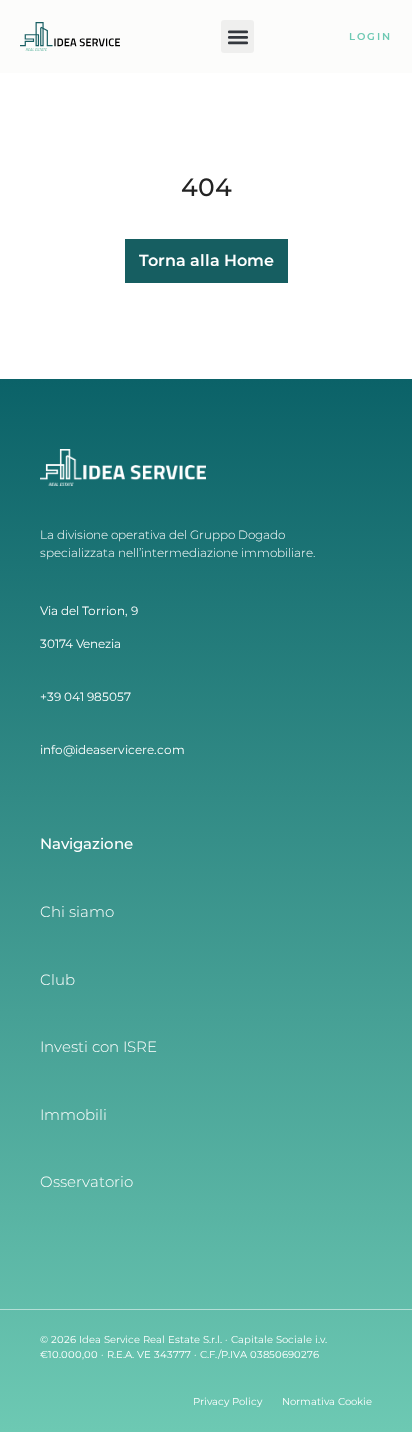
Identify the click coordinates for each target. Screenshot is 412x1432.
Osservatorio (86, 1181)
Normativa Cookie (327, 1401)
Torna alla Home (206, 260)
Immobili (73, 1114)
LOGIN (370, 36)
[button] (237, 36)
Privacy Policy (227, 1401)
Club (57, 979)
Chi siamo (77, 911)
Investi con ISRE (98, 1046)
